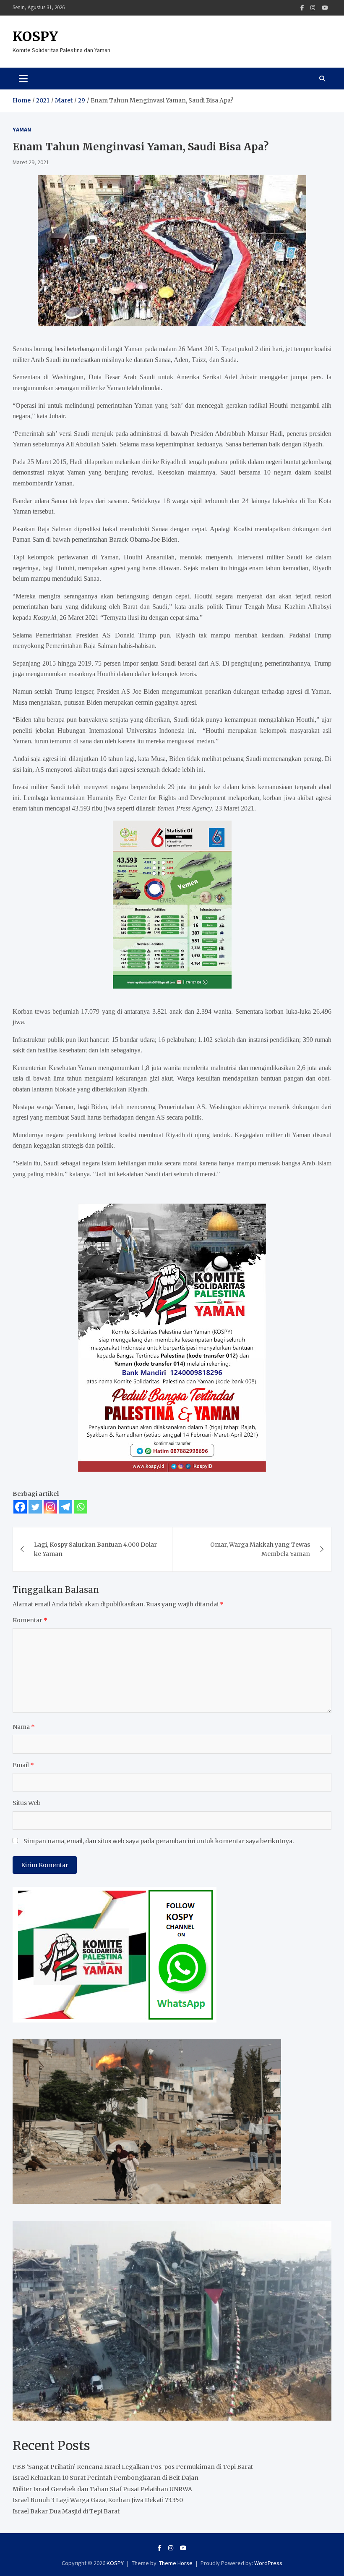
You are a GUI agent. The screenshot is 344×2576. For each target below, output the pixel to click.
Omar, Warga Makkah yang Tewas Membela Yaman (260, 1549)
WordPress (268, 2563)
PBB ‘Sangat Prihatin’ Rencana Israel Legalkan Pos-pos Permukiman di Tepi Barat (133, 2467)
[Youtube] (325, 8)
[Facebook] (302, 8)
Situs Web (27, 1803)
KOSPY (35, 37)
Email (23, 1765)
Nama (24, 1727)
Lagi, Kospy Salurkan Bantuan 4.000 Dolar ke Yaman (95, 1549)
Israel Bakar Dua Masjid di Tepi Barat (66, 2511)
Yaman (22, 129)
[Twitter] (35, 1507)
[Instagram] (313, 8)
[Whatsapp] (81, 1507)
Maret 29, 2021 (31, 162)
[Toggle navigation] (23, 79)
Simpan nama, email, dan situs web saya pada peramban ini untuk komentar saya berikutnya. (159, 1841)
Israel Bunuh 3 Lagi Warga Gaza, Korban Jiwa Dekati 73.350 (98, 2500)
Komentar (30, 1620)
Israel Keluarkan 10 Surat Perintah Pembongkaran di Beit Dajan (106, 2478)
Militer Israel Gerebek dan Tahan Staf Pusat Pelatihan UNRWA (102, 2489)
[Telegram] (65, 1507)
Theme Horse (176, 2563)
